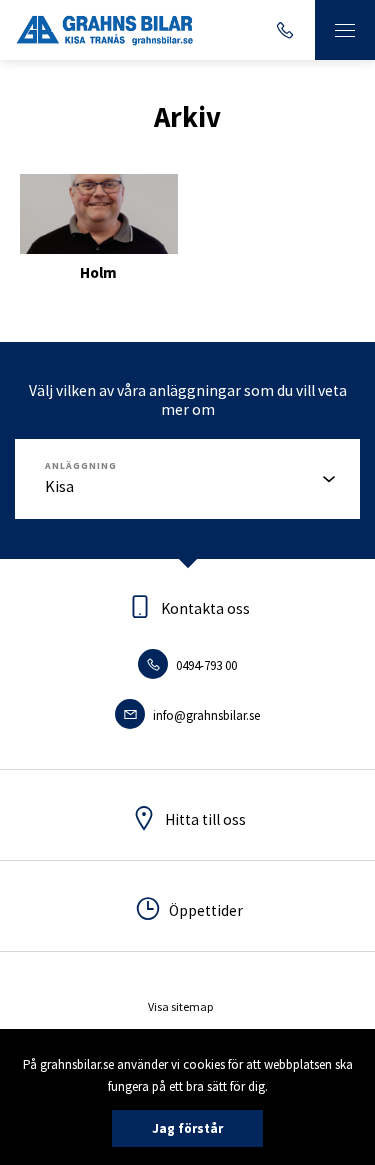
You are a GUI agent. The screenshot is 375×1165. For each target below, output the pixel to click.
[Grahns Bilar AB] (105, 30)
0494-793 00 (205, 665)
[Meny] (345, 30)
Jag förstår (187, 1128)
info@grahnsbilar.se (205, 715)
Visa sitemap (180, 1006)
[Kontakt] (285, 30)
